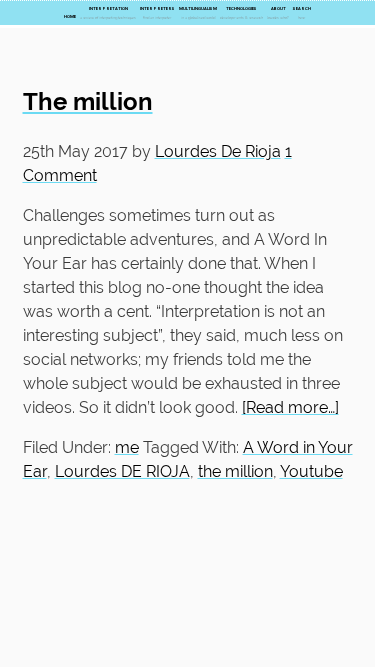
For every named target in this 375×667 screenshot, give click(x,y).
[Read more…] (290, 407)
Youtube (311, 471)
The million (88, 101)
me (127, 447)
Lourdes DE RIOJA (122, 471)
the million (235, 471)
